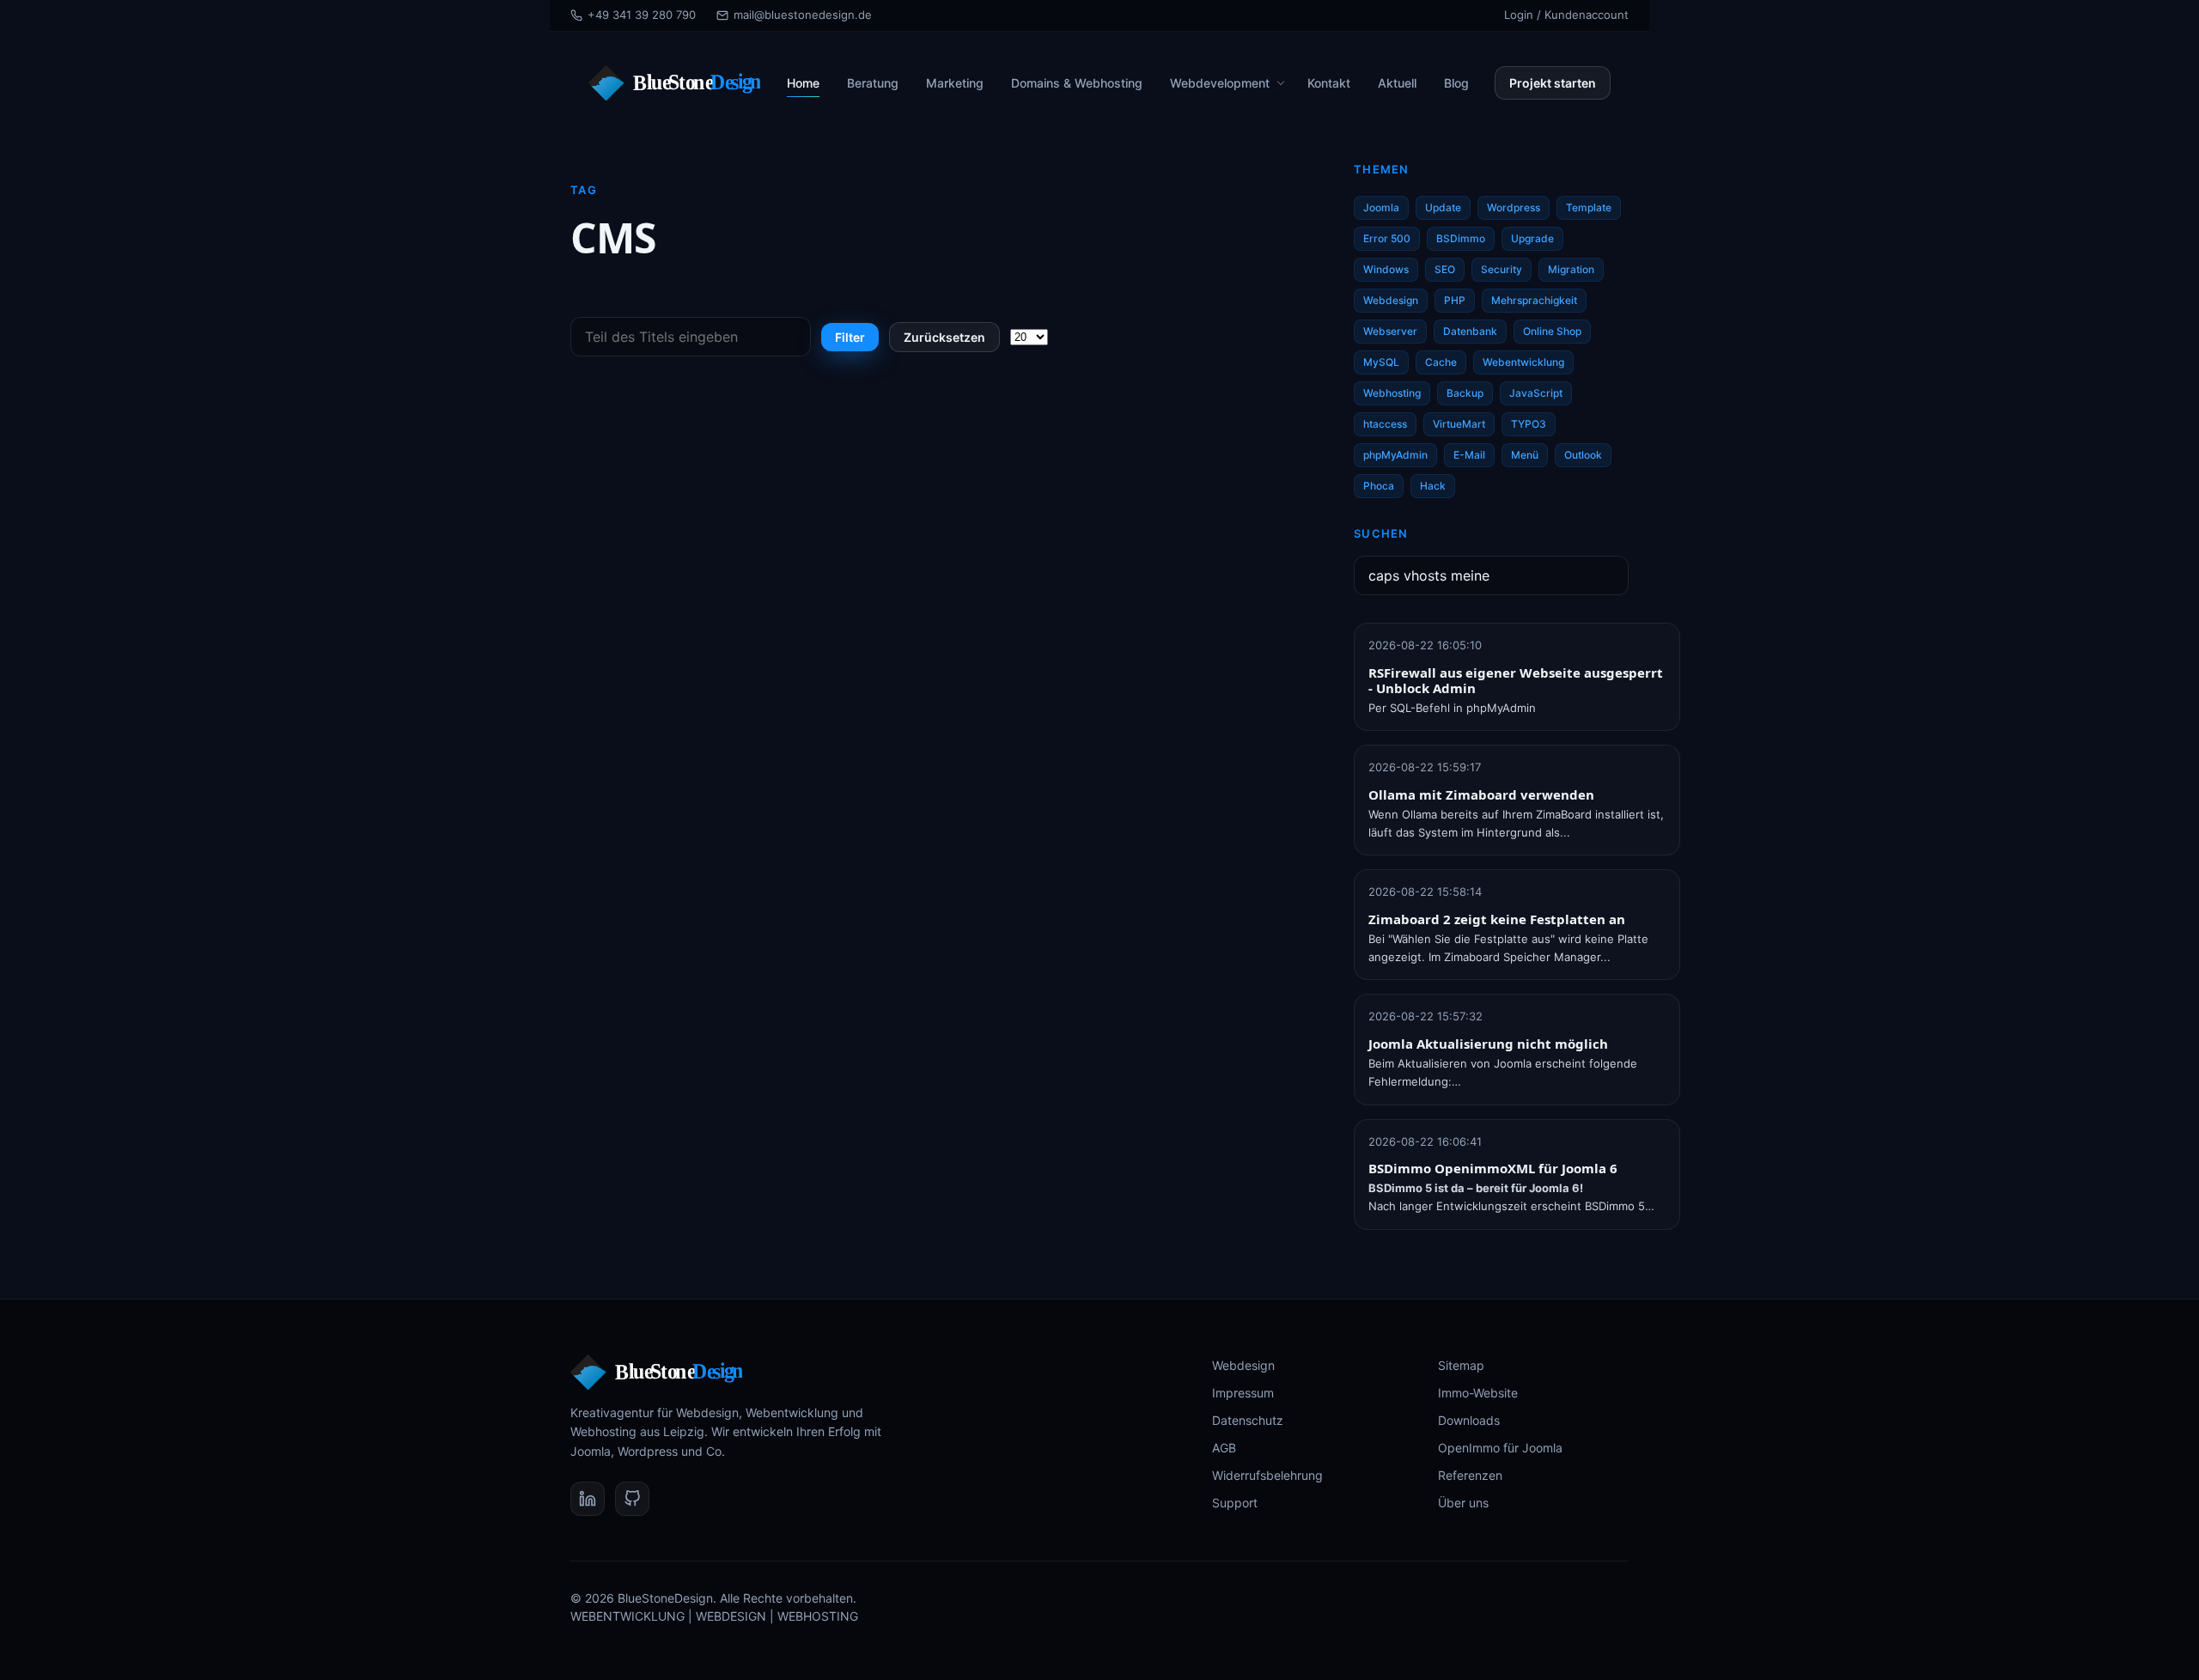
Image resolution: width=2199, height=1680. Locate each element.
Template (1589, 207)
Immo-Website (1478, 1393)
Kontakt (1329, 83)
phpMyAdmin (1395, 455)
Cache (1441, 362)
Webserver (1390, 331)
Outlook (1583, 455)
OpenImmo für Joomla (1500, 1448)
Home (803, 83)
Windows (1386, 269)
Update (1443, 207)
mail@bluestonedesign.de (803, 15)
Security (1502, 269)
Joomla (1381, 207)
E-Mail (1469, 455)
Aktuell (1397, 83)
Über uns (1463, 1503)
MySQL (1381, 362)
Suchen (1381, 533)
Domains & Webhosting (1077, 83)
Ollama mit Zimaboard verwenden (1481, 794)
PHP (1455, 300)
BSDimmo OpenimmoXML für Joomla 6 (1493, 1168)
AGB (1224, 1448)
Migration (1571, 269)
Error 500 (1387, 238)
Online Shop (1552, 331)
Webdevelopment (1220, 83)
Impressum (1243, 1393)
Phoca (1379, 486)
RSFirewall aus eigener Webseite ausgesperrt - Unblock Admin (1516, 680)
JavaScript (1536, 393)
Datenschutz (1248, 1420)
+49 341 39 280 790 (642, 15)
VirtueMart (1459, 424)
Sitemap (1461, 1365)
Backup (1465, 393)
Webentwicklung (1523, 362)
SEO (1445, 269)
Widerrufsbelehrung (1267, 1475)
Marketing (955, 83)
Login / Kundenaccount (1566, 15)
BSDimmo (1461, 238)
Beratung (873, 83)
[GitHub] (632, 1499)
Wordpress (1514, 207)
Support (1235, 1503)
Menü (1525, 455)
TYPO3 (1529, 424)
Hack (1433, 486)
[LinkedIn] (588, 1499)
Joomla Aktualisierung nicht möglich (1488, 1044)
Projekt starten (1553, 83)
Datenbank (1470, 331)
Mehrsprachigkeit (1534, 300)
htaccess (1385, 424)
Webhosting (1392, 393)
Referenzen (1470, 1475)
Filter (850, 337)
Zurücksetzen (944, 337)
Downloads (1469, 1420)
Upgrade (1532, 238)
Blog (1456, 83)
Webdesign (1391, 300)
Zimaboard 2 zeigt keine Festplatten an (1497, 919)
